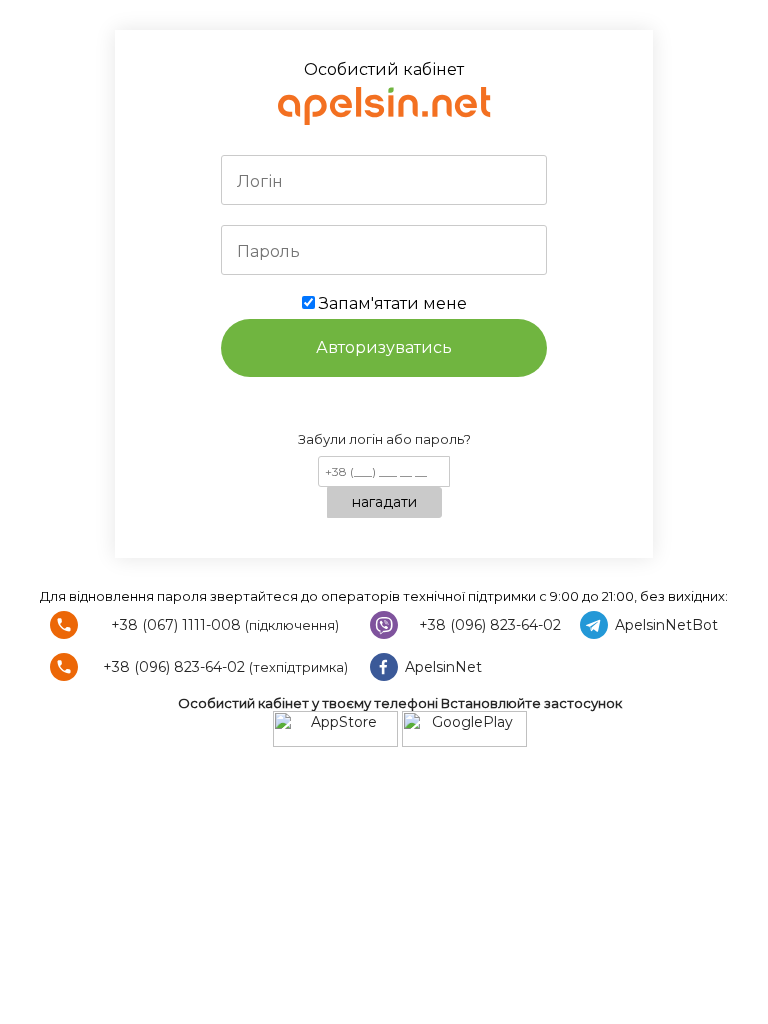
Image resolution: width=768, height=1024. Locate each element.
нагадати (384, 502)
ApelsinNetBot (666, 625)
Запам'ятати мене (391, 303)
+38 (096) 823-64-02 (490, 625)
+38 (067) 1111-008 (176, 625)
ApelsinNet (443, 667)
